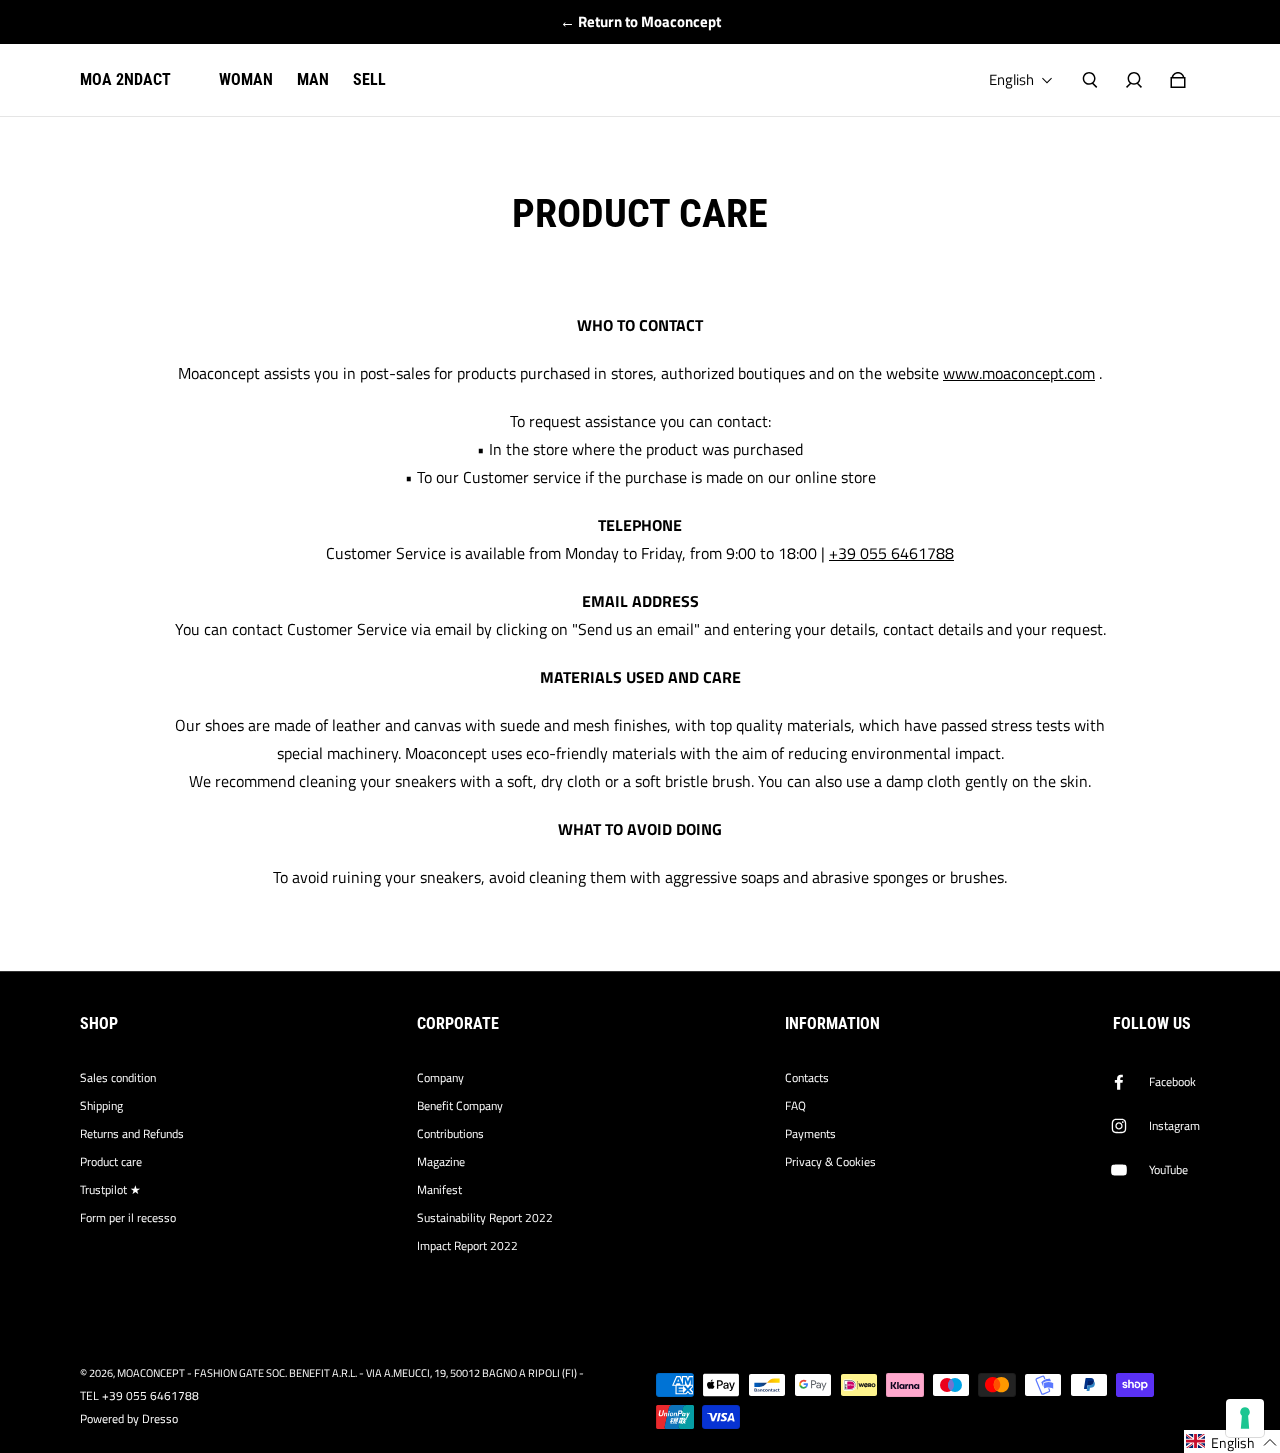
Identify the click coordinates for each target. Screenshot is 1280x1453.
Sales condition (118, 1078)
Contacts (807, 1078)
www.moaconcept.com (1019, 373)
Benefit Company (460, 1106)
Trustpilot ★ (110, 1190)
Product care (111, 1162)
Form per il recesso (128, 1218)
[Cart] (1178, 80)
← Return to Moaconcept (640, 21)
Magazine (441, 1162)
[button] (1232, 1441)
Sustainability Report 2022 (485, 1218)
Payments (810, 1134)
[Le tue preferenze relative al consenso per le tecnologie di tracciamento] (1245, 1418)
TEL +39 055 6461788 (139, 1396)
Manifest (439, 1190)
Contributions (450, 1134)
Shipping (101, 1106)
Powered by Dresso (129, 1419)
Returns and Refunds (132, 1134)
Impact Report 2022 (467, 1246)
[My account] (1134, 80)
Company (440, 1078)
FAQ (795, 1106)
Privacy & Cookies (830, 1162)
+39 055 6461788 (891, 553)
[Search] (1090, 80)
